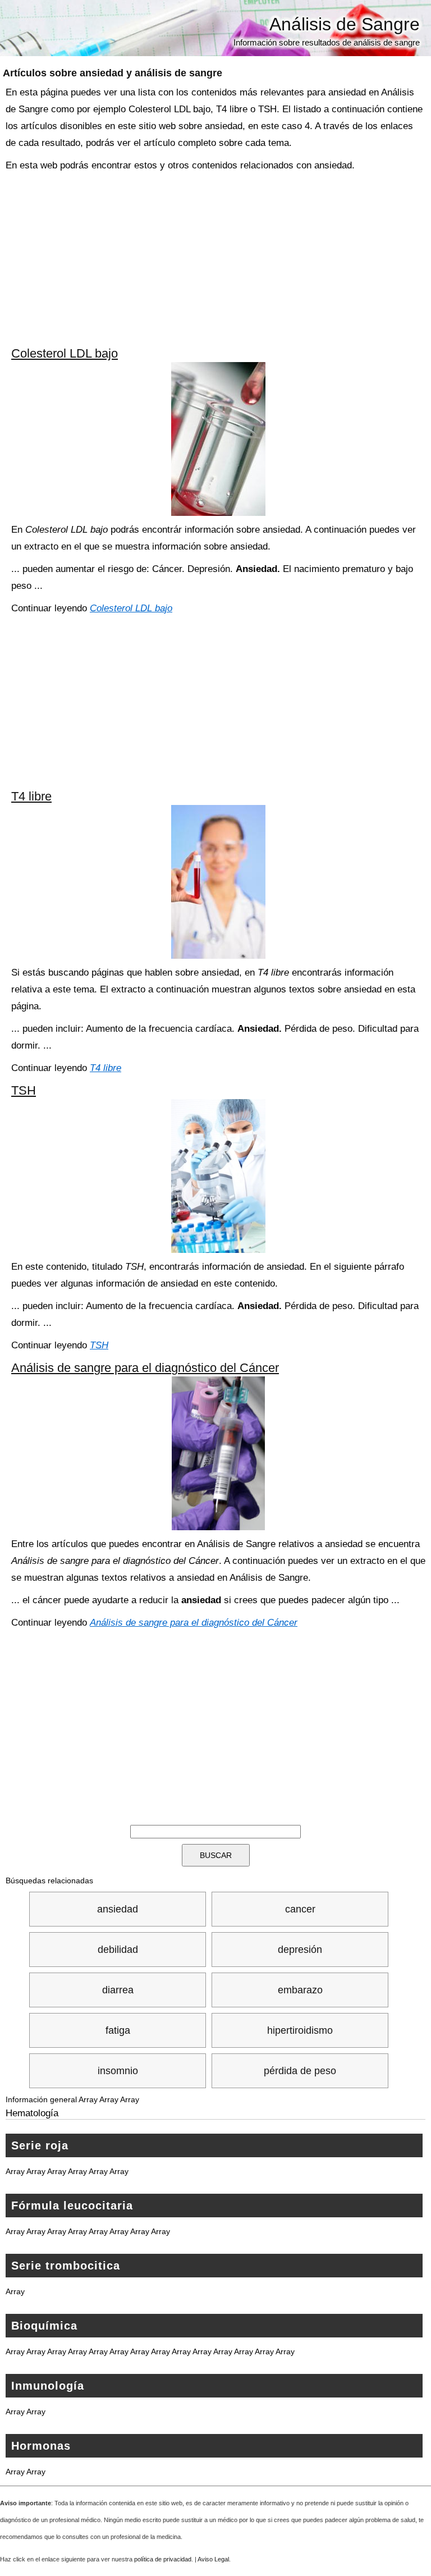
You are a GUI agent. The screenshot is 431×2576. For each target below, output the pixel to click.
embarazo (300, 1990)
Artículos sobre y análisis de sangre (113, 73)
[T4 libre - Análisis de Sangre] (218, 882)
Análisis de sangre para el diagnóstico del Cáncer (145, 1368)
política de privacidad (163, 2559)
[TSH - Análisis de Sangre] (218, 1176)
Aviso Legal (213, 2559)
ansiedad (118, 1909)
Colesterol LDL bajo (65, 353)
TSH (24, 1090)
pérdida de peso (300, 2071)
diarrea (118, 1990)
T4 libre (31, 796)
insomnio (118, 2071)
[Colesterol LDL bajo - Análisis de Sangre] (218, 439)
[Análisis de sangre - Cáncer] (218, 1453)
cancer (300, 1909)
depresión (300, 1950)
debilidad (118, 1950)
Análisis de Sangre (345, 24)
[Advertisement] (218, 258)
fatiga (118, 2030)
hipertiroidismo (300, 2030)
